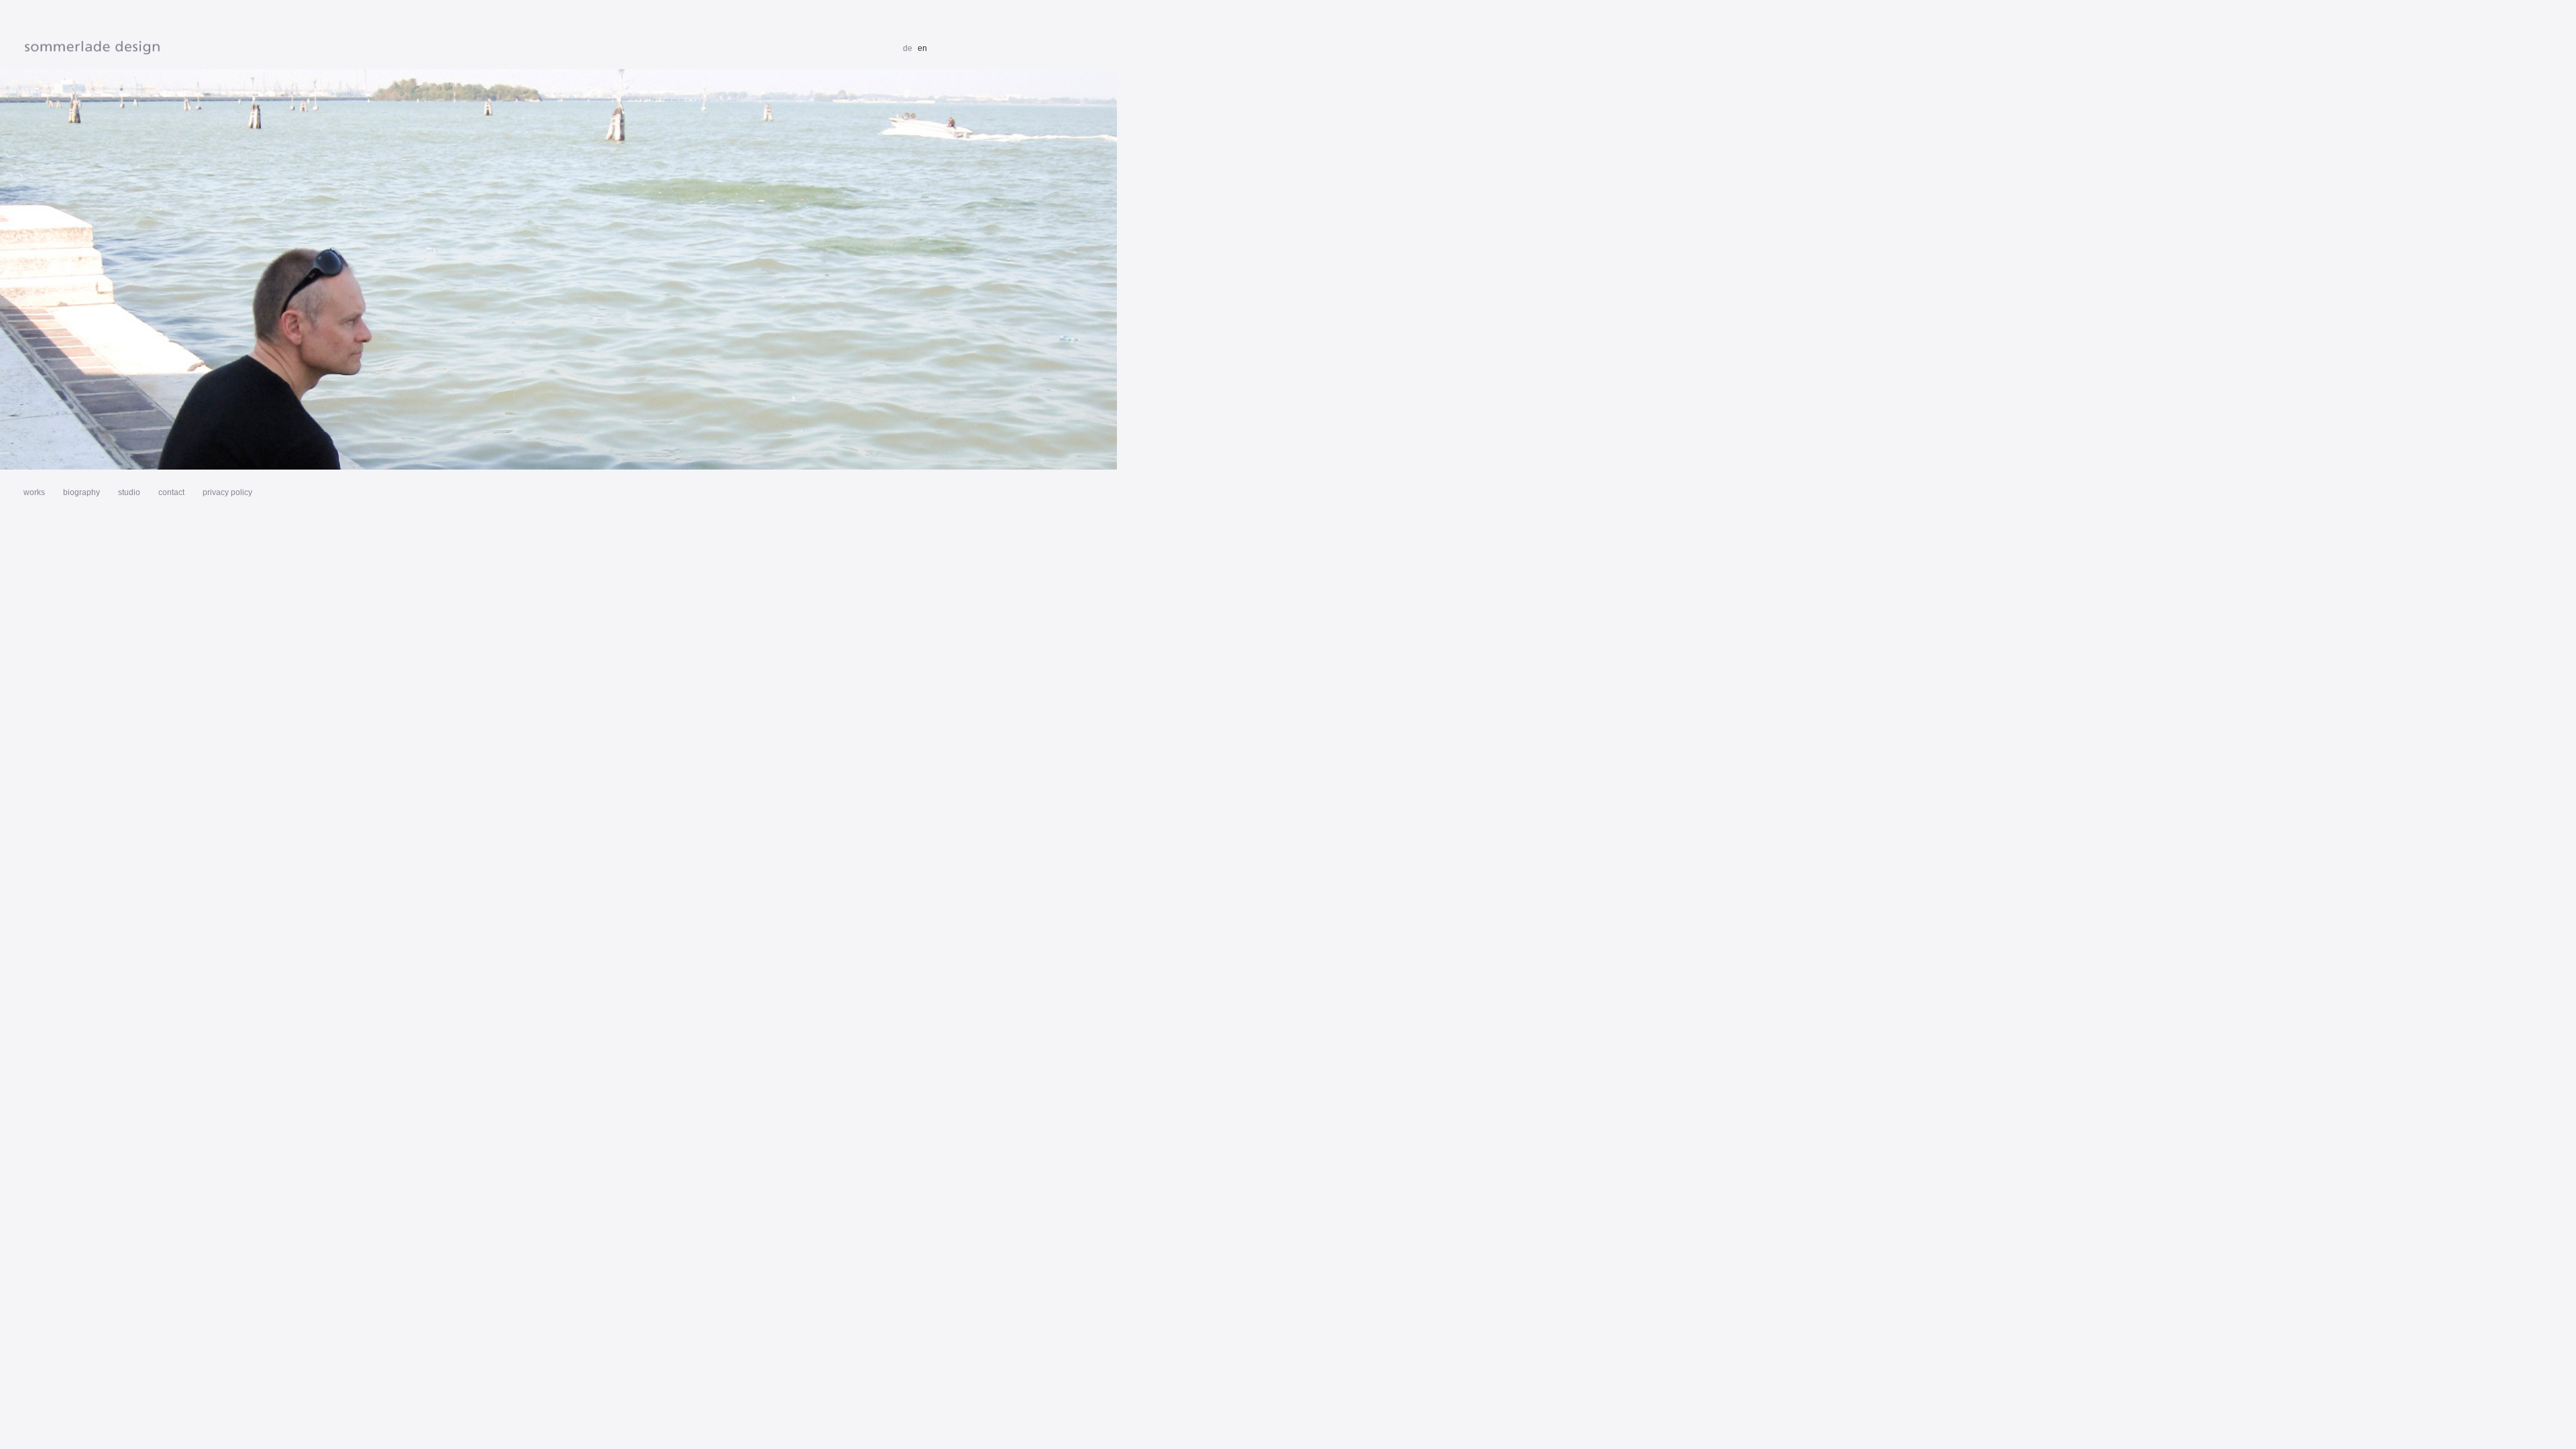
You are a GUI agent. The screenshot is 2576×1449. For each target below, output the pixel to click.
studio (129, 492)
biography (82, 492)
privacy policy (227, 492)
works (34, 492)
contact (171, 492)
